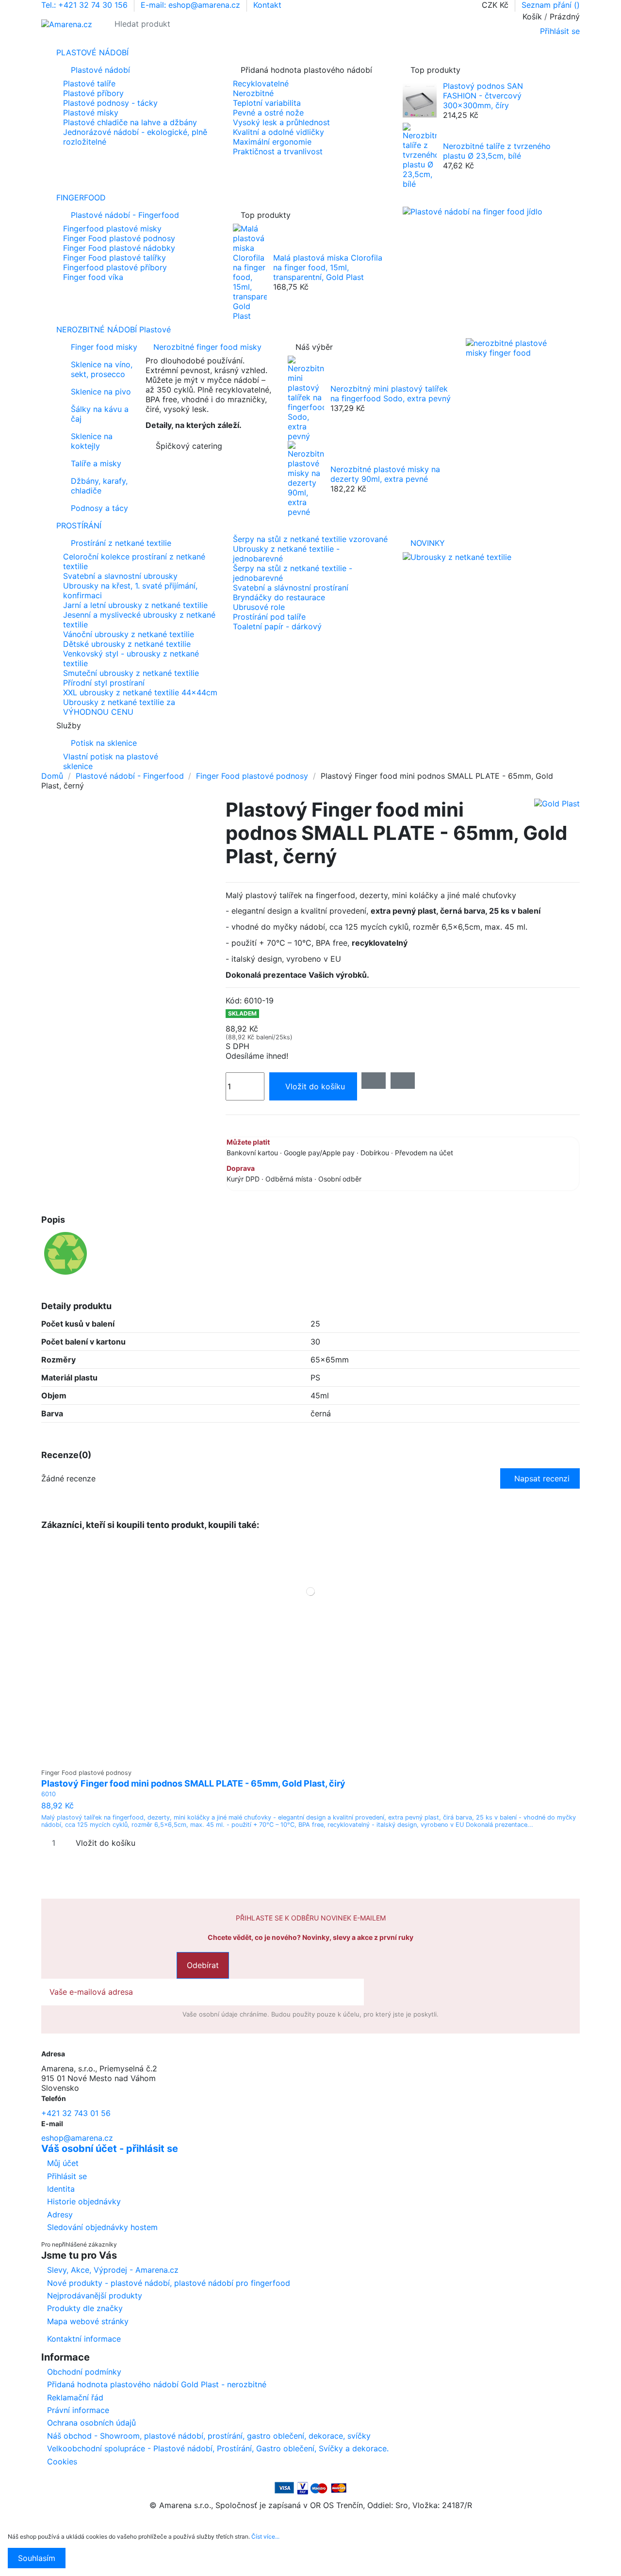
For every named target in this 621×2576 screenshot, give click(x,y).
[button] (310, 725)
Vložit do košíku (315, 1086)
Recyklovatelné (261, 83)
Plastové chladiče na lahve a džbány (130, 122)
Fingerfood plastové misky (112, 229)
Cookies (62, 2461)
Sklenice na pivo (101, 392)
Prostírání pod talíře (269, 617)
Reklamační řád (75, 2397)
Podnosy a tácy (99, 508)
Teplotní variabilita (267, 103)
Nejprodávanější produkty (95, 2296)
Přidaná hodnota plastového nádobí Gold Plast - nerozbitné (157, 2384)
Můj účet (63, 2163)
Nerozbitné (253, 93)
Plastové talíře (89, 83)
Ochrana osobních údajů (91, 2423)
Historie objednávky (84, 2201)
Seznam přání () (551, 5)
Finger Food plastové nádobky (119, 248)
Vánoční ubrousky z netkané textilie (129, 634)
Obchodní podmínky (84, 2372)
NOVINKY (428, 543)
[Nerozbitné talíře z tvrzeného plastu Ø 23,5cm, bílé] (420, 155)
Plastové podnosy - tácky (110, 103)
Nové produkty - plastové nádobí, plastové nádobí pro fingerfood (169, 2283)
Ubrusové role (259, 607)
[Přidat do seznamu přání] (304, 1759)
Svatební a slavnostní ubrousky (120, 576)
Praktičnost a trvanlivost (278, 151)
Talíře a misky (96, 463)
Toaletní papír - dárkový (277, 626)
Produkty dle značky (85, 2308)
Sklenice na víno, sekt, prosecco (102, 369)
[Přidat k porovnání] (403, 1081)
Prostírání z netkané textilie (121, 543)
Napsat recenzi (542, 1478)
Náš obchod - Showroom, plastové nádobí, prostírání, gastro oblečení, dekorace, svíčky (209, 2436)
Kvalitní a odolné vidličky (278, 132)
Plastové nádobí (100, 70)
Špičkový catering (189, 446)
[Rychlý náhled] (317, 1759)
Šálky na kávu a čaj (100, 414)
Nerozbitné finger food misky (207, 347)
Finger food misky (104, 347)
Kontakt (267, 5)
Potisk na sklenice (104, 743)
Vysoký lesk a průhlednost (281, 122)
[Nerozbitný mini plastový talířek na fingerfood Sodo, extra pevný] (306, 397)
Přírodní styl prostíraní (104, 683)
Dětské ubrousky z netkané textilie (127, 644)
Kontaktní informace (84, 2339)
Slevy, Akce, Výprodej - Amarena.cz (113, 2270)
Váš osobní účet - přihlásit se (110, 2149)
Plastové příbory (93, 93)
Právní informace (78, 2410)
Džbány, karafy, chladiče (99, 486)
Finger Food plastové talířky (114, 258)
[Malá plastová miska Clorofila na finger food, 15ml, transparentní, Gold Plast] (250, 271)
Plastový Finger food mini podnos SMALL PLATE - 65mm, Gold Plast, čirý (193, 1783)
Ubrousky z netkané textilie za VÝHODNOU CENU (119, 707)
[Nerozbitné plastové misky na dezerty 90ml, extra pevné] (306, 478)
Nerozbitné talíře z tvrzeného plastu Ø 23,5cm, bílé (497, 151)
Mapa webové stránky (88, 2321)
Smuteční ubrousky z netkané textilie (131, 673)
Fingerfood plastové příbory (115, 267)
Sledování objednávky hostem (102, 2227)
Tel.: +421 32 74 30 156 (86, 5)
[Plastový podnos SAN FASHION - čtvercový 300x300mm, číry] (420, 100)
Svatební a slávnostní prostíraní (291, 588)
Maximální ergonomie (272, 142)
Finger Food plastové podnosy (119, 238)
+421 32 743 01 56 (76, 2113)
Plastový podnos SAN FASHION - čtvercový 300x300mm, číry (483, 96)
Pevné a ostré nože (268, 113)
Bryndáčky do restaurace (279, 597)
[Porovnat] (311, 1759)
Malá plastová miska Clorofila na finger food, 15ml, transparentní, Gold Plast (328, 267)
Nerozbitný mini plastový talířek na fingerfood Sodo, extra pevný (391, 394)
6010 (49, 1794)
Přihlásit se (67, 2176)
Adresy (60, 2215)
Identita (61, 2189)
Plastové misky (91, 113)
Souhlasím (37, 2558)
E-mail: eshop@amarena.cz (192, 5)
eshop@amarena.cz (77, 2138)
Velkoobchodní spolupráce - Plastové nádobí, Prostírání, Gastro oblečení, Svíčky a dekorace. (218, 2448)
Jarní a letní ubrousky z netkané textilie (135, 605)
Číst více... (265, 2536)
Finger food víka (93, 277)
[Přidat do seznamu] (374, 1081)
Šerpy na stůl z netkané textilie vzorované (310, 539)
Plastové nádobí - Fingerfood (125, 215)
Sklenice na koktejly (92, 441)
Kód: (234, 1001)
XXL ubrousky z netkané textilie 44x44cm (140, 692)
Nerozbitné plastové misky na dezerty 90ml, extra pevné (385, 474)
